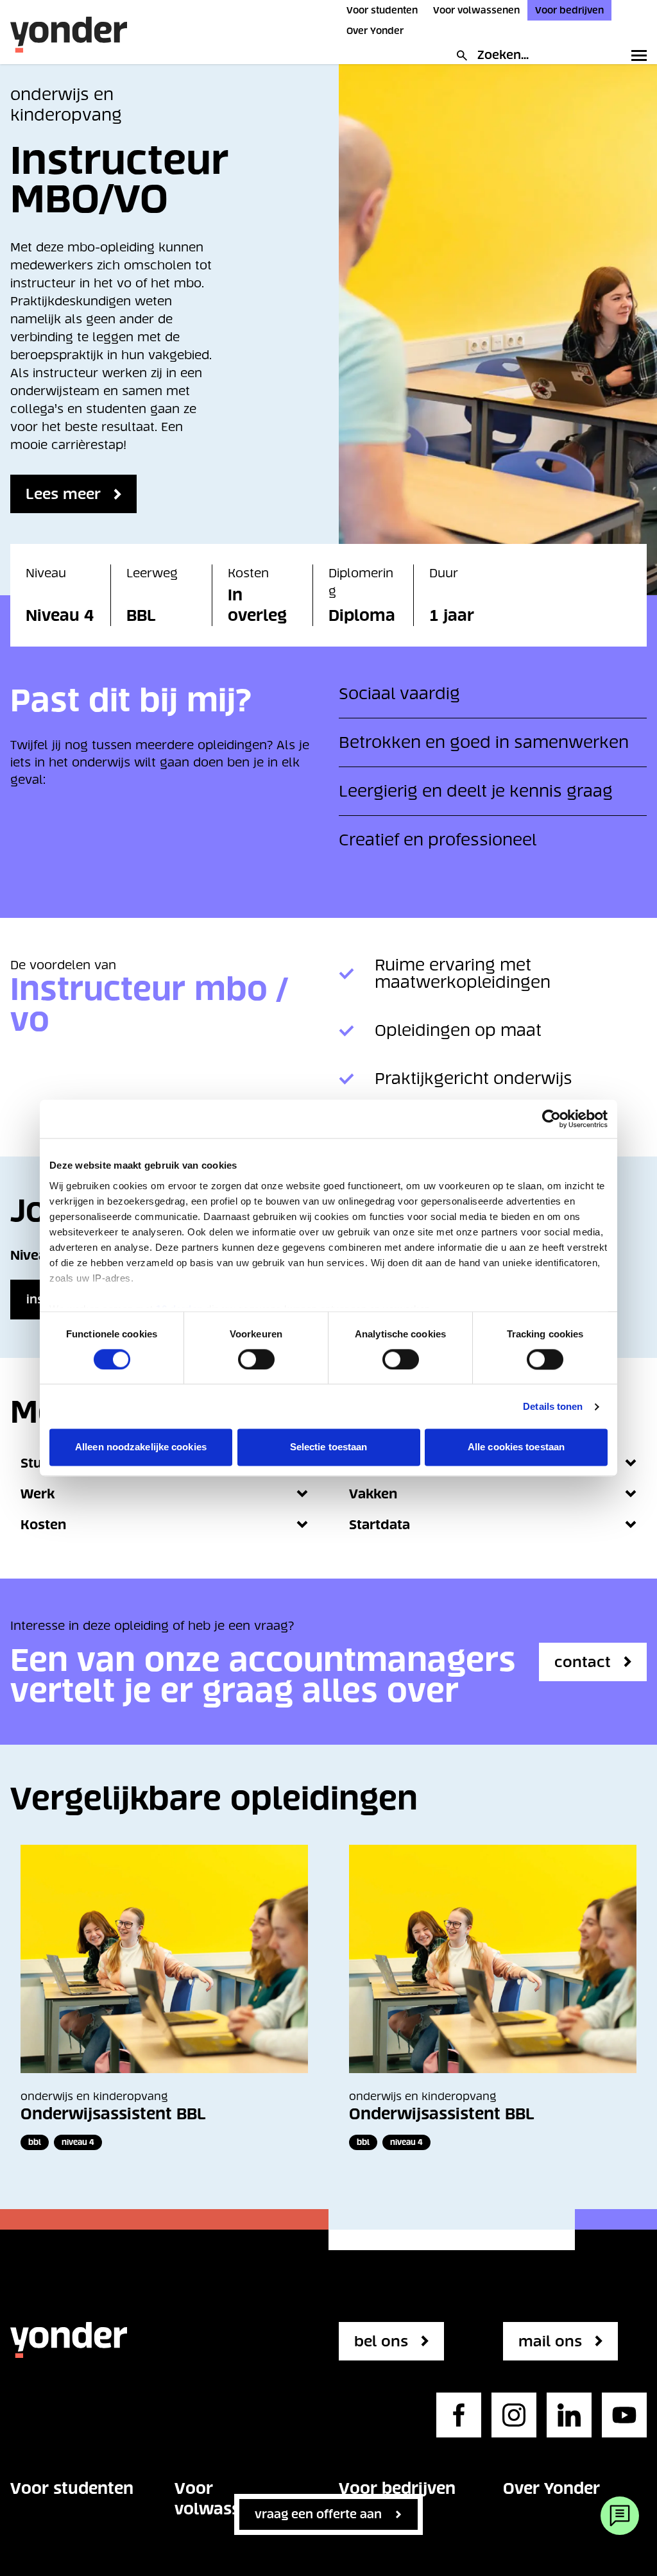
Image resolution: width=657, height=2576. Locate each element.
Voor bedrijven (569, 10)
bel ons (381, 2341)
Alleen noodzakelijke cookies (141, 1447)
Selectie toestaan (329, 1447)
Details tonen (553, 1406)
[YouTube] (624, 2415)
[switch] (256, 1359)
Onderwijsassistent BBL (113, 2114)
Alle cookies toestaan (516, 1447)
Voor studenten (382, 10)
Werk (38, 1494)
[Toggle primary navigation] (636, 55)
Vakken (373, 1494)
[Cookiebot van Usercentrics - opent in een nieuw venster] (551, 1119)
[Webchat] (620, 2516)
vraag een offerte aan (318, 2514)
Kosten (43, 1525)
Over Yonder (375, 31)
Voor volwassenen (476, 10)
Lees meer (63, 494)
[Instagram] (514, 2415)
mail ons (550, 2341)
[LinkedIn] (569, 2415)
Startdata (380, 1525)
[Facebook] (459, 2415)
